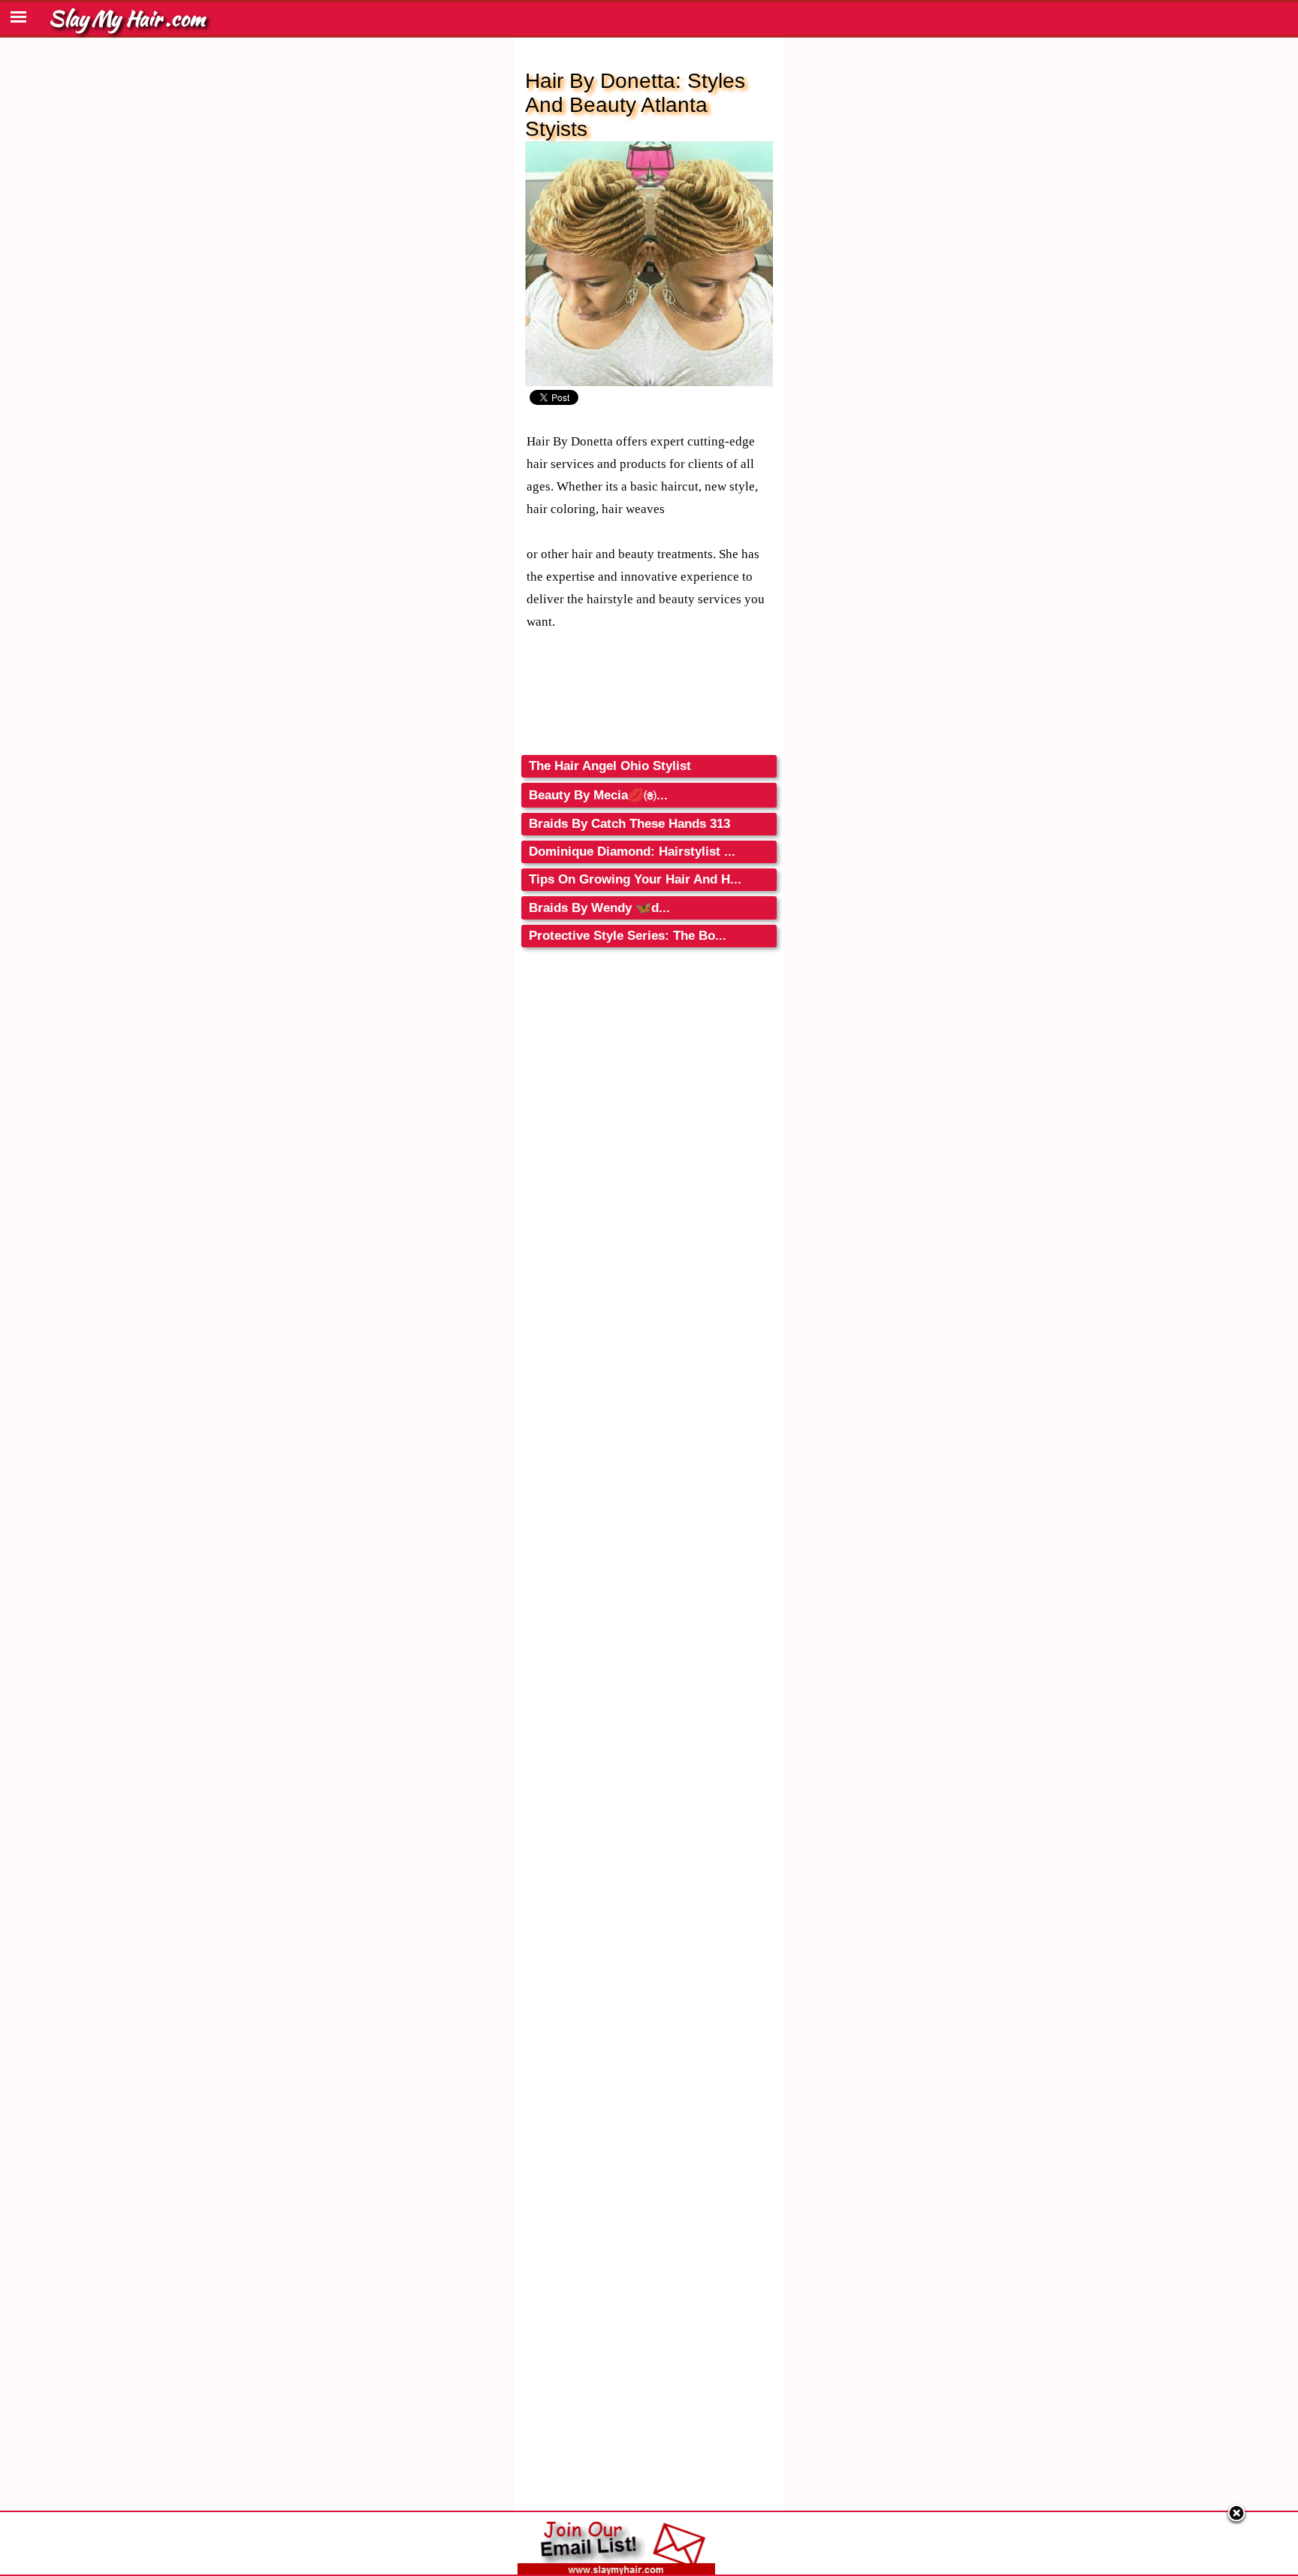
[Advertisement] (649, 1099)
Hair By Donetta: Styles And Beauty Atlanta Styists (635, 105)
